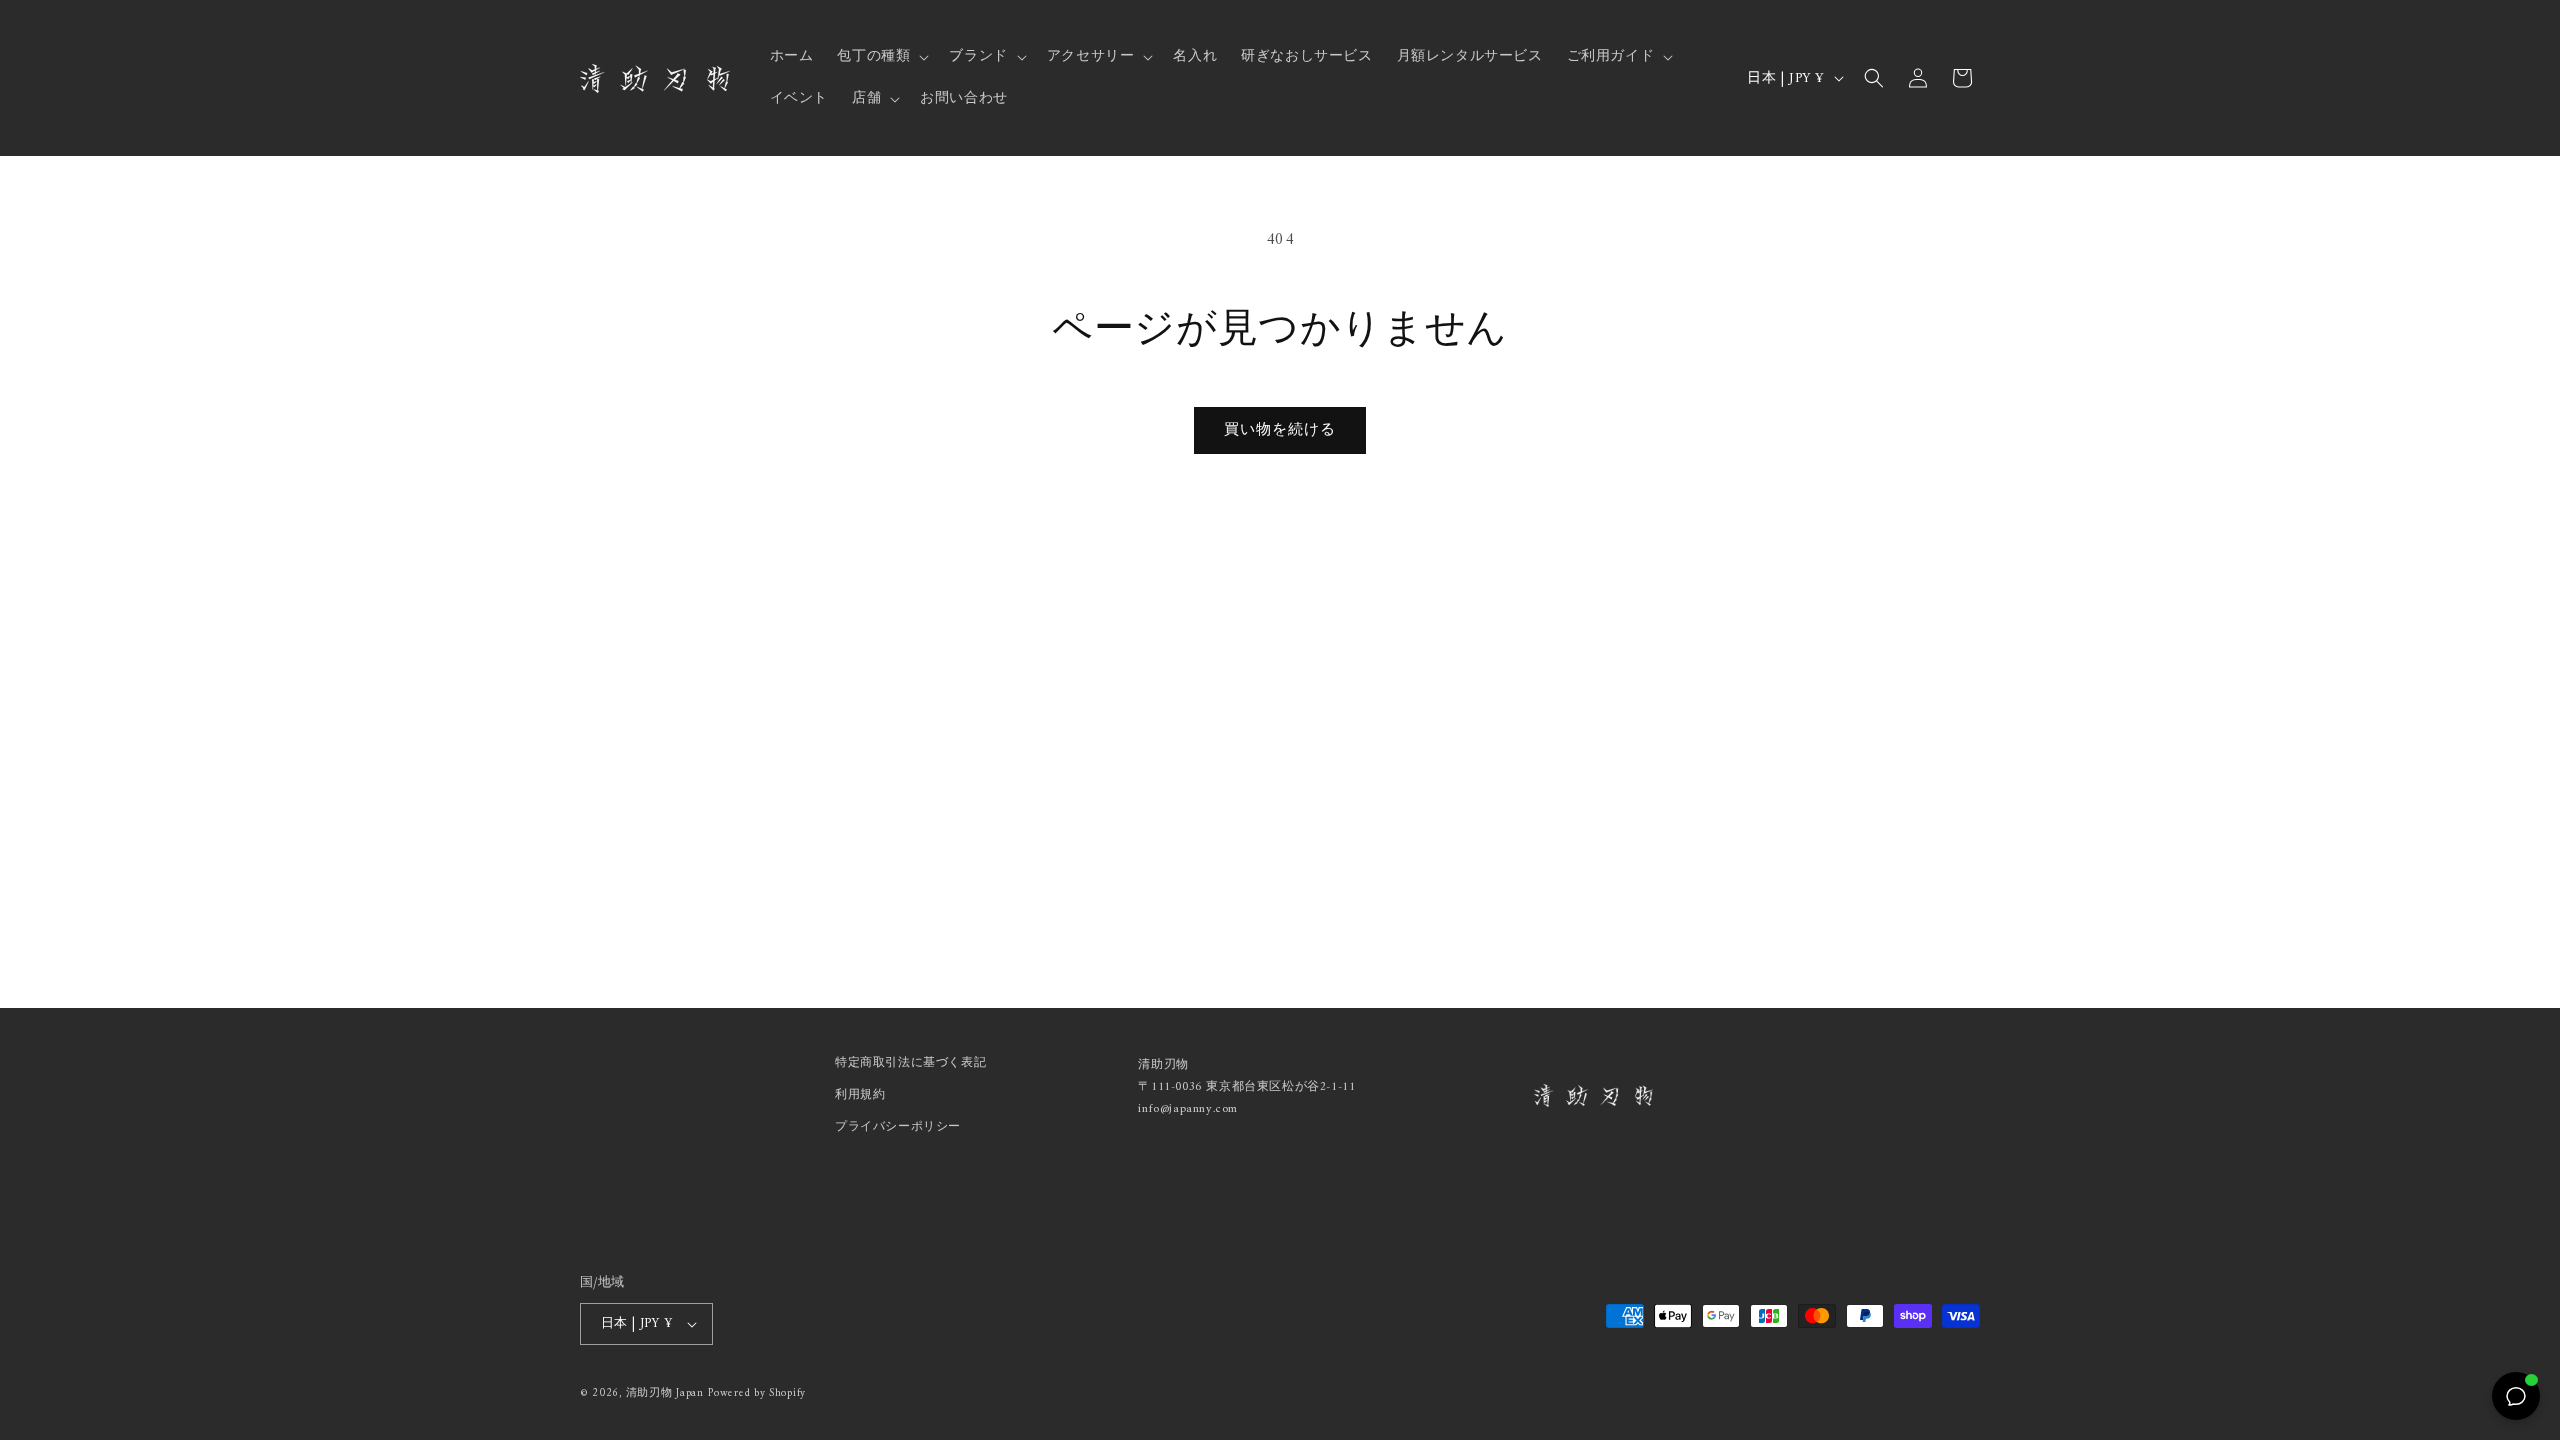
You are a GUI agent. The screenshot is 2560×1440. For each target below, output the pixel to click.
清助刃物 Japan (665, 1393)
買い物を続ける (1280, 430)
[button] (881, 57)
